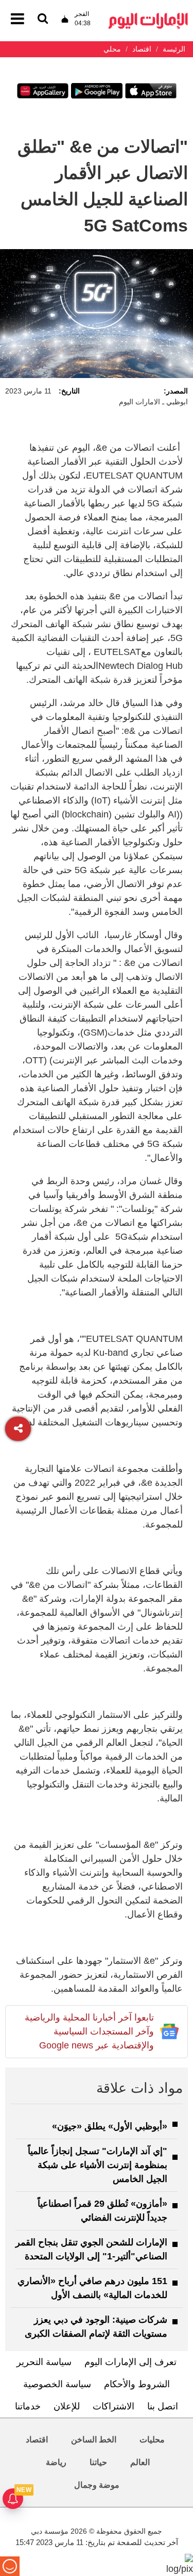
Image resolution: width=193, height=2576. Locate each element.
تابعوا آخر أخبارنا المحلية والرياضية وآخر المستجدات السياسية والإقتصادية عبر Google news (89, 2031)
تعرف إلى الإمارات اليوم (130, 2362)
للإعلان (67, 2406)
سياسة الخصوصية (57, 2384)
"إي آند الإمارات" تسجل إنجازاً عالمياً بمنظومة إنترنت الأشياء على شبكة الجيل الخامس (98, 2165)
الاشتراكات (113, 2406)
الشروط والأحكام (137, 2384)
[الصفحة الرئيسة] (148, 16)
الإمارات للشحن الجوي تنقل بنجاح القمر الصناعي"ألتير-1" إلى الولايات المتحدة (91, 2249)
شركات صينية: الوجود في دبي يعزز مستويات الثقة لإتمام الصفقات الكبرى (96, 2327)
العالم (140, 2462)
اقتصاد (37, 2440)
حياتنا (98, 2462)
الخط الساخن (94, 2440)
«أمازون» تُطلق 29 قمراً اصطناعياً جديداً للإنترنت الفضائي (102, 2211)
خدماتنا (28, 2406)
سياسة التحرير (44, 2362)
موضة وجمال (97, 2485)
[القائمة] (43, 19)
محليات (152, 2440)
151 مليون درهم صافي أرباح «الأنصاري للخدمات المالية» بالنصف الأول (92, 2288)
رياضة (56, 2462)
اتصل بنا (163, 2406)
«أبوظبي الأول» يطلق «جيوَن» (110, 2126)
